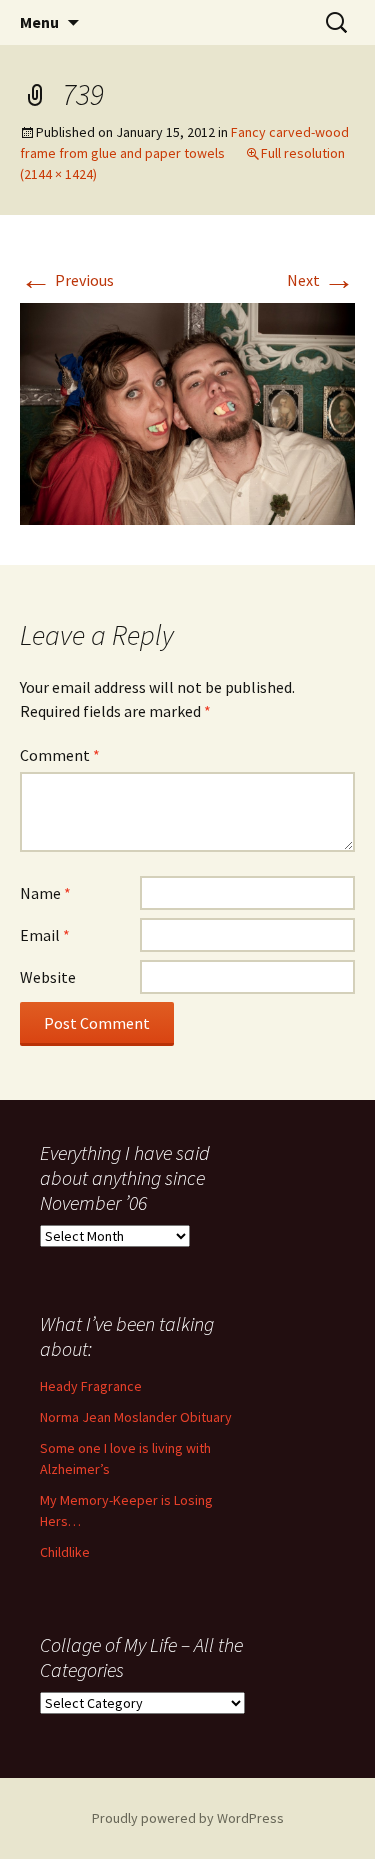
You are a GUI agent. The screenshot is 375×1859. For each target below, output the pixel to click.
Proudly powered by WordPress (188, 1818)
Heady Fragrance (91, 1386)
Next (321, 280)
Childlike (65, 1552)
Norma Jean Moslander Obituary (136, 1417)
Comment (60, 755)
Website (48, 977)
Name (45, 893)
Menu (39, 22)
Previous (67, 280)
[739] (187, 412)
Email (45, 935)
